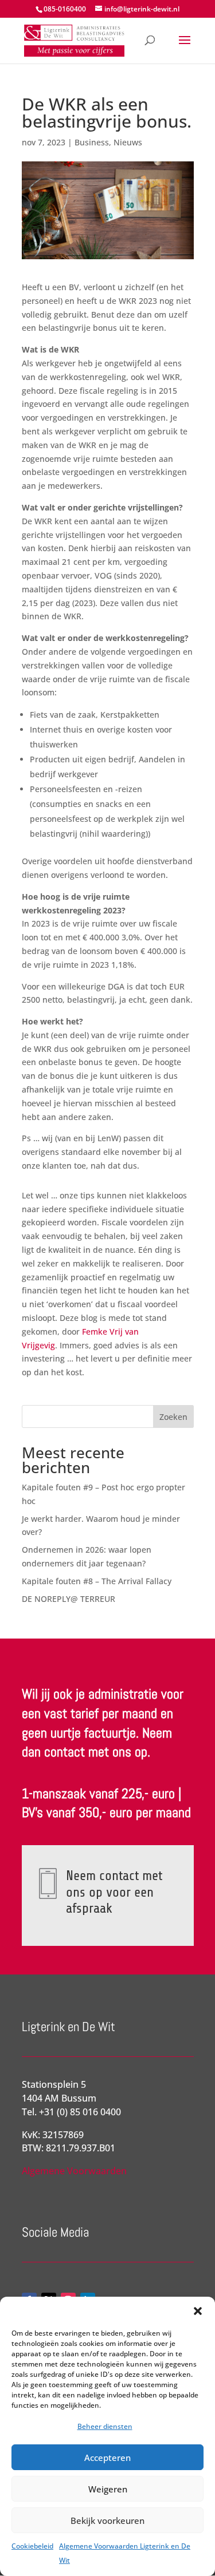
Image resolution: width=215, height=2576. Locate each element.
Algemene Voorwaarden (74, 2171)
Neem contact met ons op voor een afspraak (114, 1892)
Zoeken (173, 1417)
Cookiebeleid (32, 2546)
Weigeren (108, 2489)
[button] (198, 2311)
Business (92, 142)
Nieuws (128, 142)
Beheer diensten (105, 2426)
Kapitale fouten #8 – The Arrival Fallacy (97, 1581)
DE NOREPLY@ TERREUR (69, 1599)
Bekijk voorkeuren (107, 2520)
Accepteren (107, 2458)
